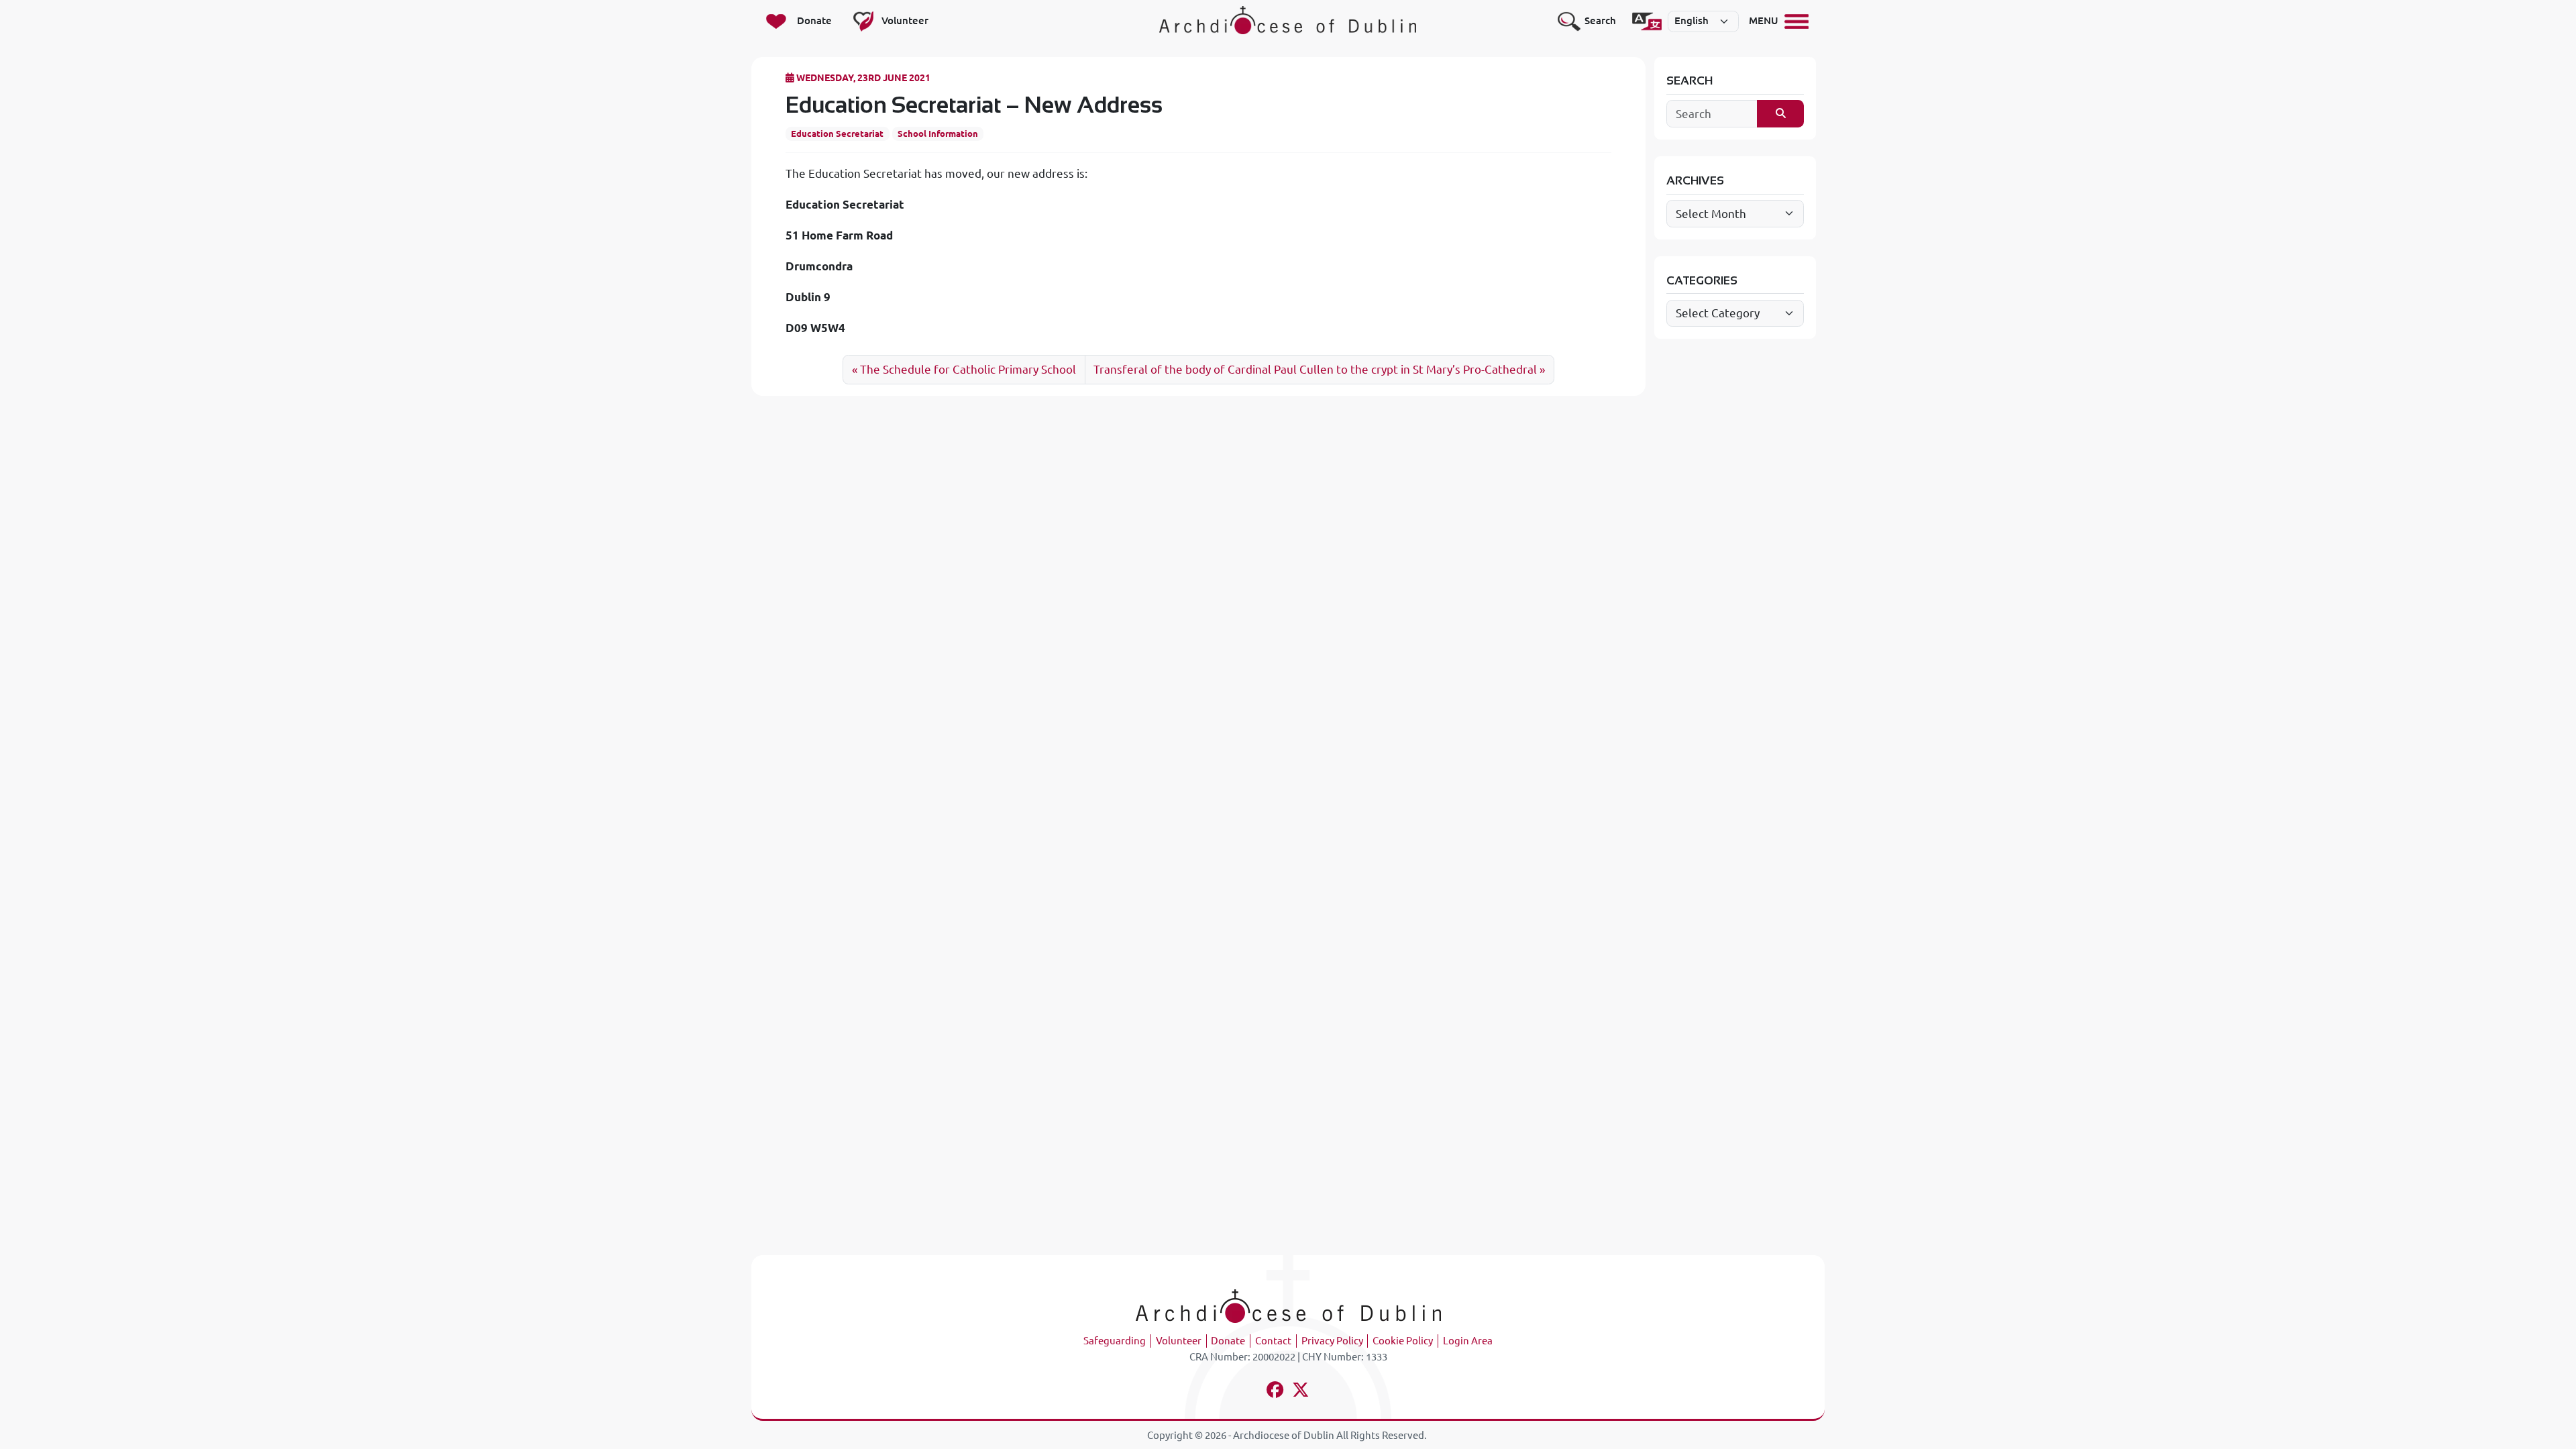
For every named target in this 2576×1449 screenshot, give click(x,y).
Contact (1273, 1341)
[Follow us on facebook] (1276, 1392)
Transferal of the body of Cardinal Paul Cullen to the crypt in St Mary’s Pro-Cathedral (1315, 369)
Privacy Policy (1332, 1341)
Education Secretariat (837, 133)
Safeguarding (1115, 1341)
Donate (1228, 1341)
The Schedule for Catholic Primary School (968, 369)
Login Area (1468, 1341)
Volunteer (1179, 1341)
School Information (938, 133)
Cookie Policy (1403, 1341)
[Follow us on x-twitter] (1301, 1392)
